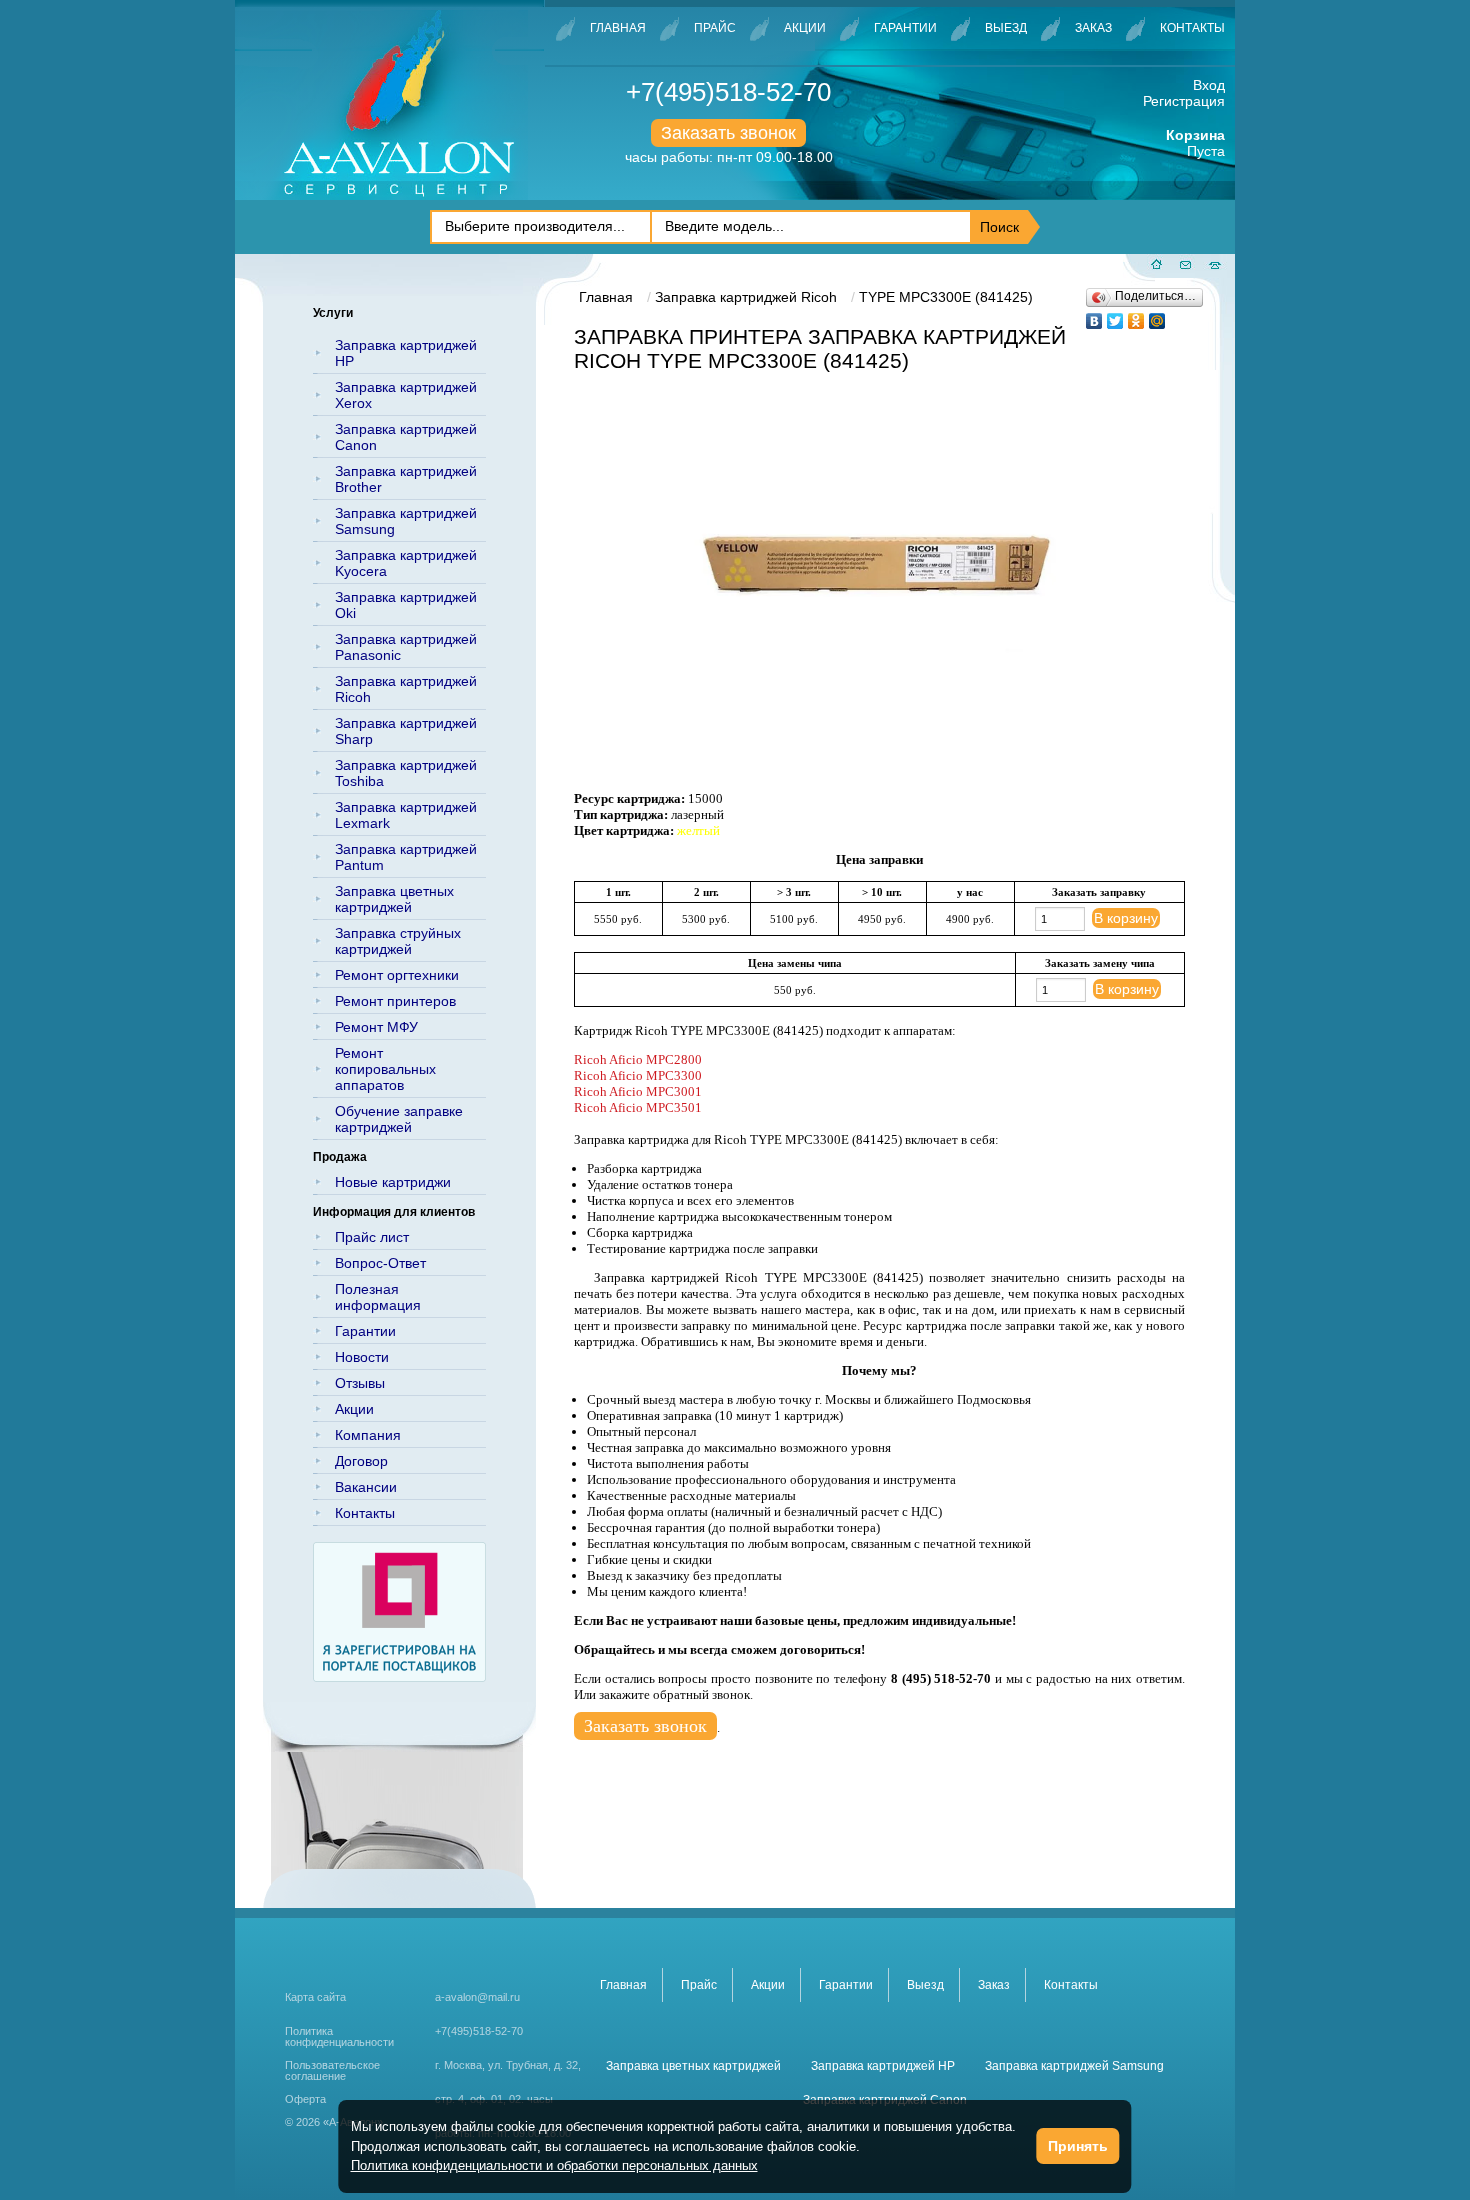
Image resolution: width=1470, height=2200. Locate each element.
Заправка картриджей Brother (406, 479)
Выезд (1006, 28)
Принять (1078, 2146)
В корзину (1126, 918)
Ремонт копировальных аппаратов (385, 1069)
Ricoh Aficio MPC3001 (638, 1091)
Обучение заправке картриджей (399, 1119)
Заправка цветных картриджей (394, 899)
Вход (1209, 85)
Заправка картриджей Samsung (406, 521)
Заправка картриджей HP (406, 353)
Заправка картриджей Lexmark (406, 815)
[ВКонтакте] (1094, 316)
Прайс (715, 28)
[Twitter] (1115, 316)
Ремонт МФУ (376, 1027)
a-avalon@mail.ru (477, 1997)
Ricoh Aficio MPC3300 (638, 1075)
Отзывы (360, 1383)
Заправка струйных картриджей (398, 941)
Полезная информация (378, 1297)
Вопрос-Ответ (380, 1263)
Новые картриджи (393, 1182)
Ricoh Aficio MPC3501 (638, 1107)
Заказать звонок (728, 133)
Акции (805, 28)
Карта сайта (315, 1997)
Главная (618, 28)
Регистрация (1184, 101)
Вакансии (366, 1487)
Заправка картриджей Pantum (406, 857)
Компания (368, 1435)
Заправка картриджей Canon (406, 437)
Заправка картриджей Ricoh (406, 689)
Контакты (1192, 28)
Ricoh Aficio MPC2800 (638, 1059)
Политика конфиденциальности (339, 2037)
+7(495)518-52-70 (728, 92)
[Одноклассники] (1136, 316)
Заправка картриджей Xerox (406, 395)
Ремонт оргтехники (397, 975)
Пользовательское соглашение (332, 2071)
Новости (362, 1357)
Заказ (1093, 28)
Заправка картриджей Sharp (406, 731)
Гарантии (905, 28)
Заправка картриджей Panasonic (406, 647)
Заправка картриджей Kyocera (406, 563)
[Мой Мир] (1157, 316)
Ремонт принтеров (395, 1001)
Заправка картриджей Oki (406, 605)
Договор (361, 1461)
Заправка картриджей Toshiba (406, 773)
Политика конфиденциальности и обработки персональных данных (554, 2165)
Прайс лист (372, 1237)
